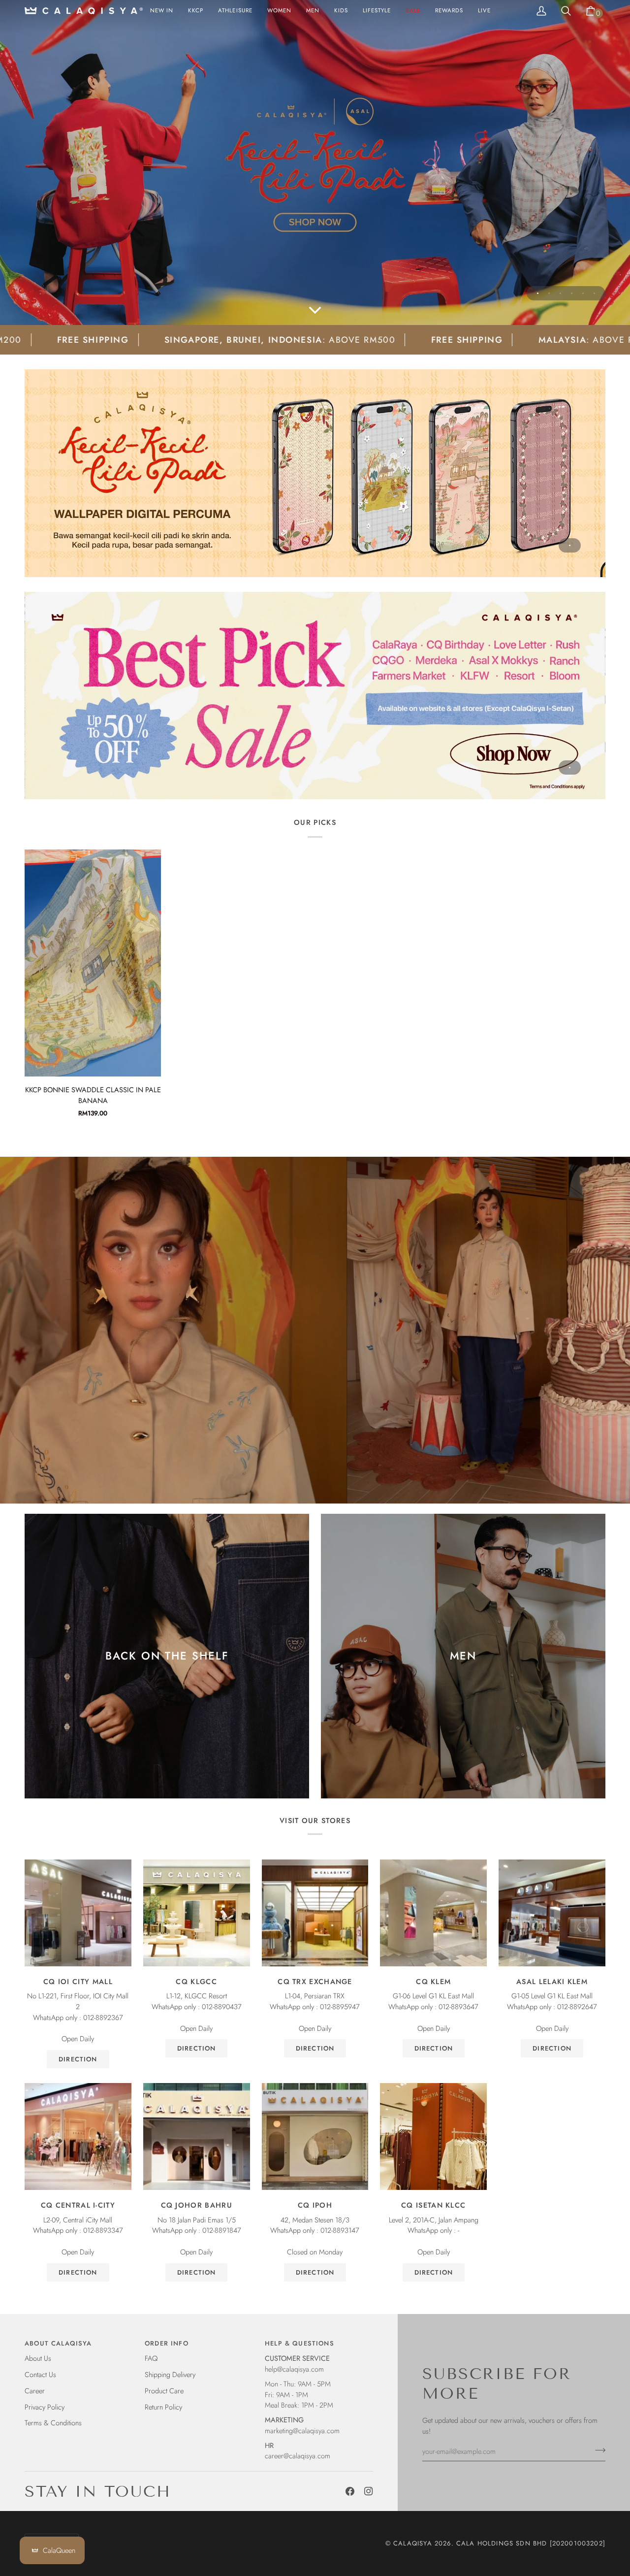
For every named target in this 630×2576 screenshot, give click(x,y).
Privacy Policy (45, 2407)
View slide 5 (583, 293)
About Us (38, 2358)
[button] (279, 11)
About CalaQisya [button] (58, 2343)
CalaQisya (413, 2543)
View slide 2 (549, 293)
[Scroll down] (315, 311)
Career (35, 2391)
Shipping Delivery (170, 2374)
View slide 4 (572, 293)
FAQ (151, 2358)
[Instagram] (369, 2491)
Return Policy (163, 2407)
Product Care (164, 2391)
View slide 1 (538, 293)
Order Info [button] (167, 2343)
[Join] (597, 2450)
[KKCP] (315, 163)
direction (78, 2059)
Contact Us (40, 2374)
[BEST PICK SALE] (315, 696)
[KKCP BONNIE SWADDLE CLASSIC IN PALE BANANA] (93, 963)
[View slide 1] (315, 473)
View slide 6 (594, 293)
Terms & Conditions (53, 2423)
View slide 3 (560, 293)
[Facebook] (350, 2491)
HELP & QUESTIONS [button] (299, 2343)
